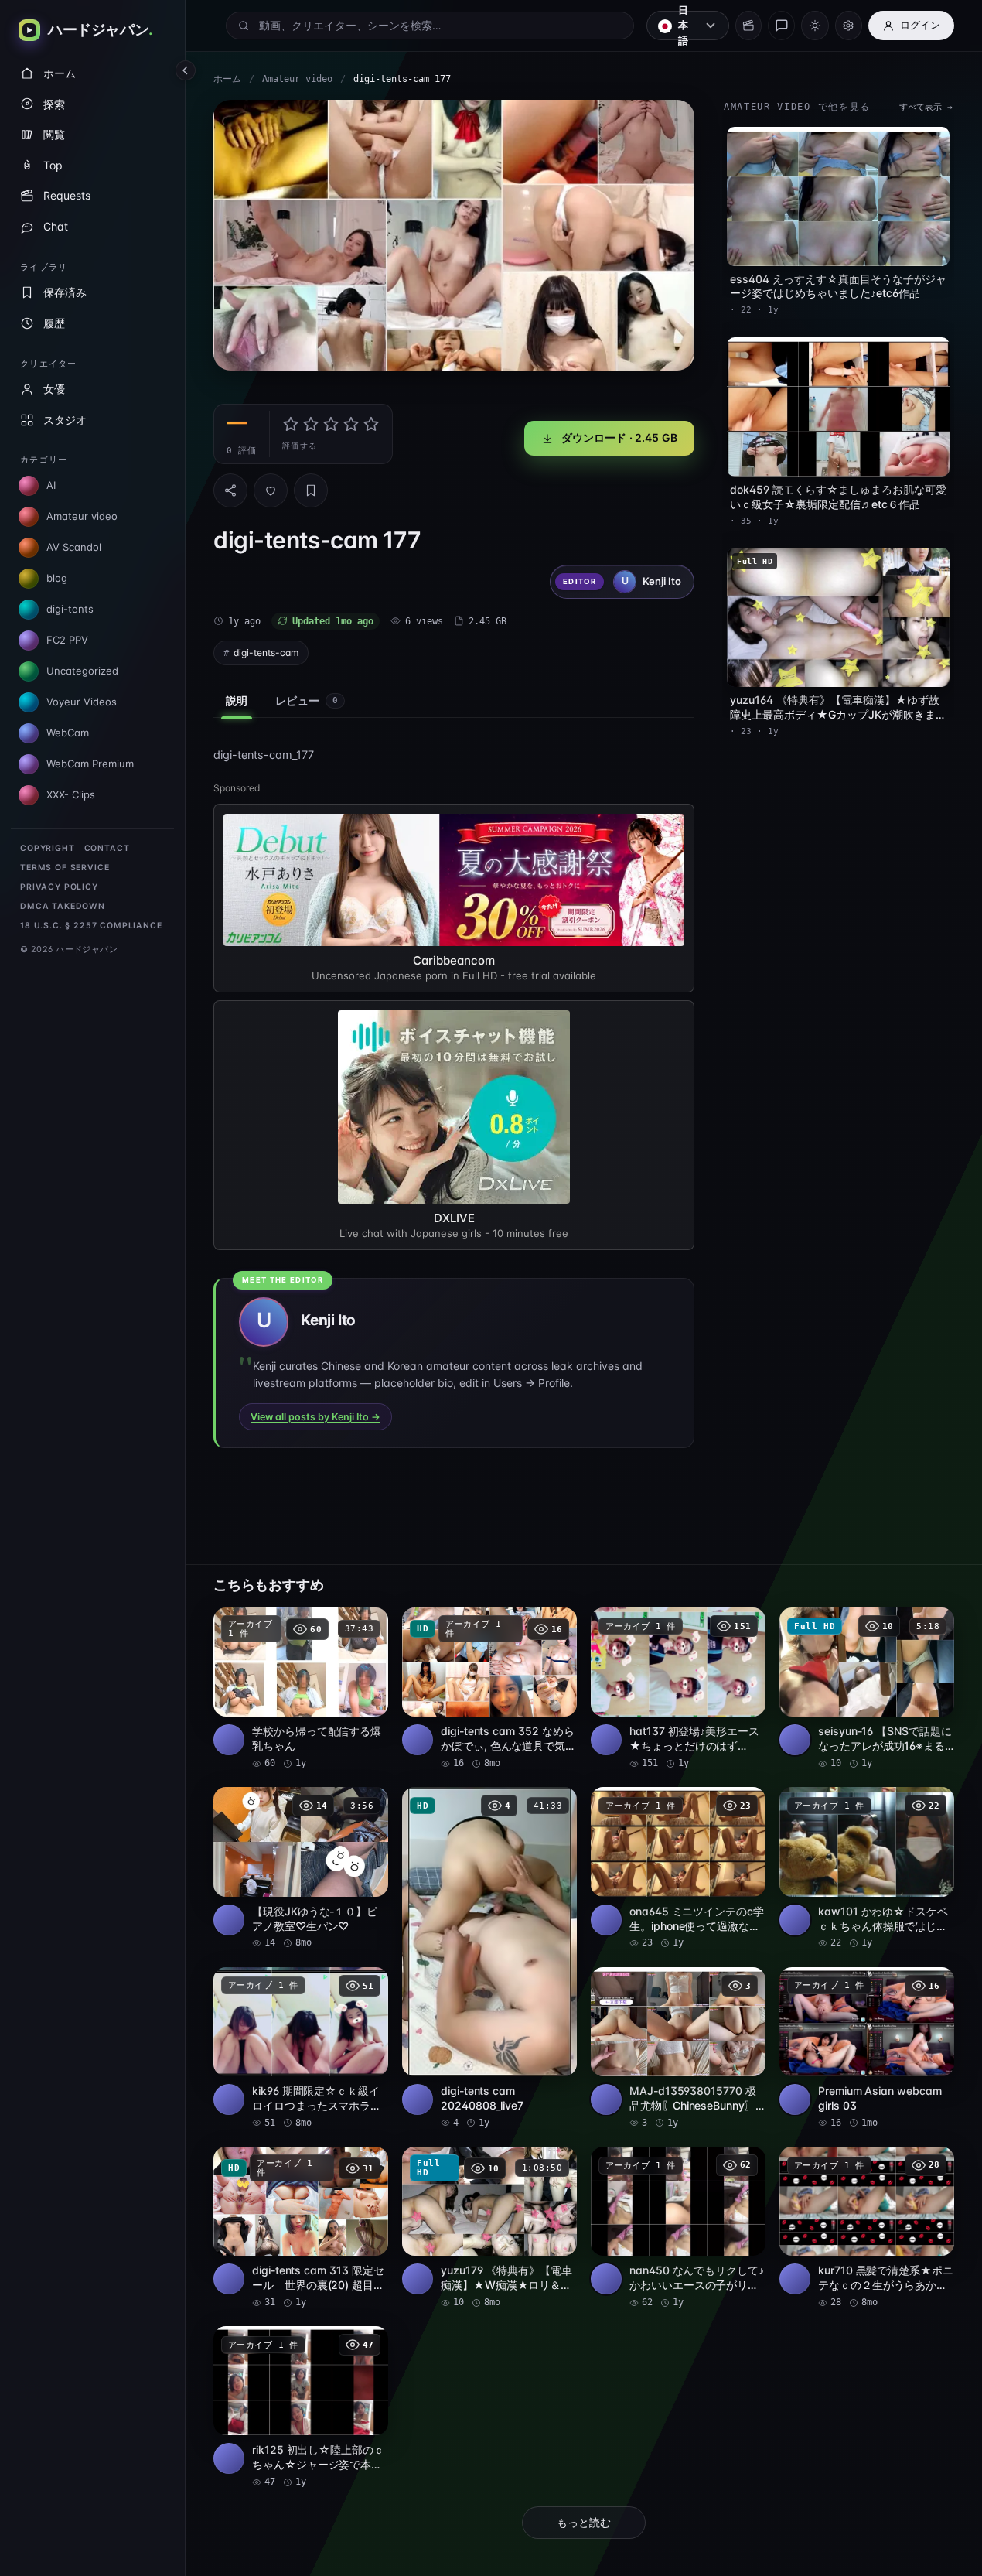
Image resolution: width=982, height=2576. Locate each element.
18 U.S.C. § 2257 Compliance (91, 926)
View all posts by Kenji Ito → (315, 1417)
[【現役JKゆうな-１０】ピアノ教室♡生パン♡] (301, 1868)
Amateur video (297, 79)
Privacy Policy (59, 887)
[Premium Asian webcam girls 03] (867, 2048)
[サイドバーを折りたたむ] (186, 70)
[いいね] (271, 490)
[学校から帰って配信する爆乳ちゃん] (301, 1689)
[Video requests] (748, 26)
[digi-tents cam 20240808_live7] (489, 1958)
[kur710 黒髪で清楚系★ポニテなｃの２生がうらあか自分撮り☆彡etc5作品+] (867, 2228)
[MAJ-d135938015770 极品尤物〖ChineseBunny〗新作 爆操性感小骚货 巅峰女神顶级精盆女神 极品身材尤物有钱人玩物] (678, 2048)
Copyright (48, 848)
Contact (107, 848)
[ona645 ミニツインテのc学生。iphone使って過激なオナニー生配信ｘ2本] (678, 1868)
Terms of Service (65, 868)
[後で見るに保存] (368, 1625)
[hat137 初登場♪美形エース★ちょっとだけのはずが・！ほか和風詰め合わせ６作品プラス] (678, 1689)
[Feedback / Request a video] (781, 26)
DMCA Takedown (63, 906)
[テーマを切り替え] (815, 26)
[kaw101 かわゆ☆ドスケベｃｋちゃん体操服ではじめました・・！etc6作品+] (867, 1868)
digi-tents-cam (266, 653)
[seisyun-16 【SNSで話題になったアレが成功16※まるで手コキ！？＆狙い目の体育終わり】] (867, 1689)
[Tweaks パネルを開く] (849, 26)
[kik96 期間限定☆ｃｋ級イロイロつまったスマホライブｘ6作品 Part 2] (301, 2048)
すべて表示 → (926, 107)
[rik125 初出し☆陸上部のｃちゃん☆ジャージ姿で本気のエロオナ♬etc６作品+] (301, 2407)
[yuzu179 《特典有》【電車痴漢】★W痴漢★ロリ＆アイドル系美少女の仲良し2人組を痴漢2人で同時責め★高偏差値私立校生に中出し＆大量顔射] (489, 2228)
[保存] (311, 490)
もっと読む (584, 2523)
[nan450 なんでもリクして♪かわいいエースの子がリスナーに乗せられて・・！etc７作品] (678, 2228)
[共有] (230, 490)
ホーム (227, 79)
